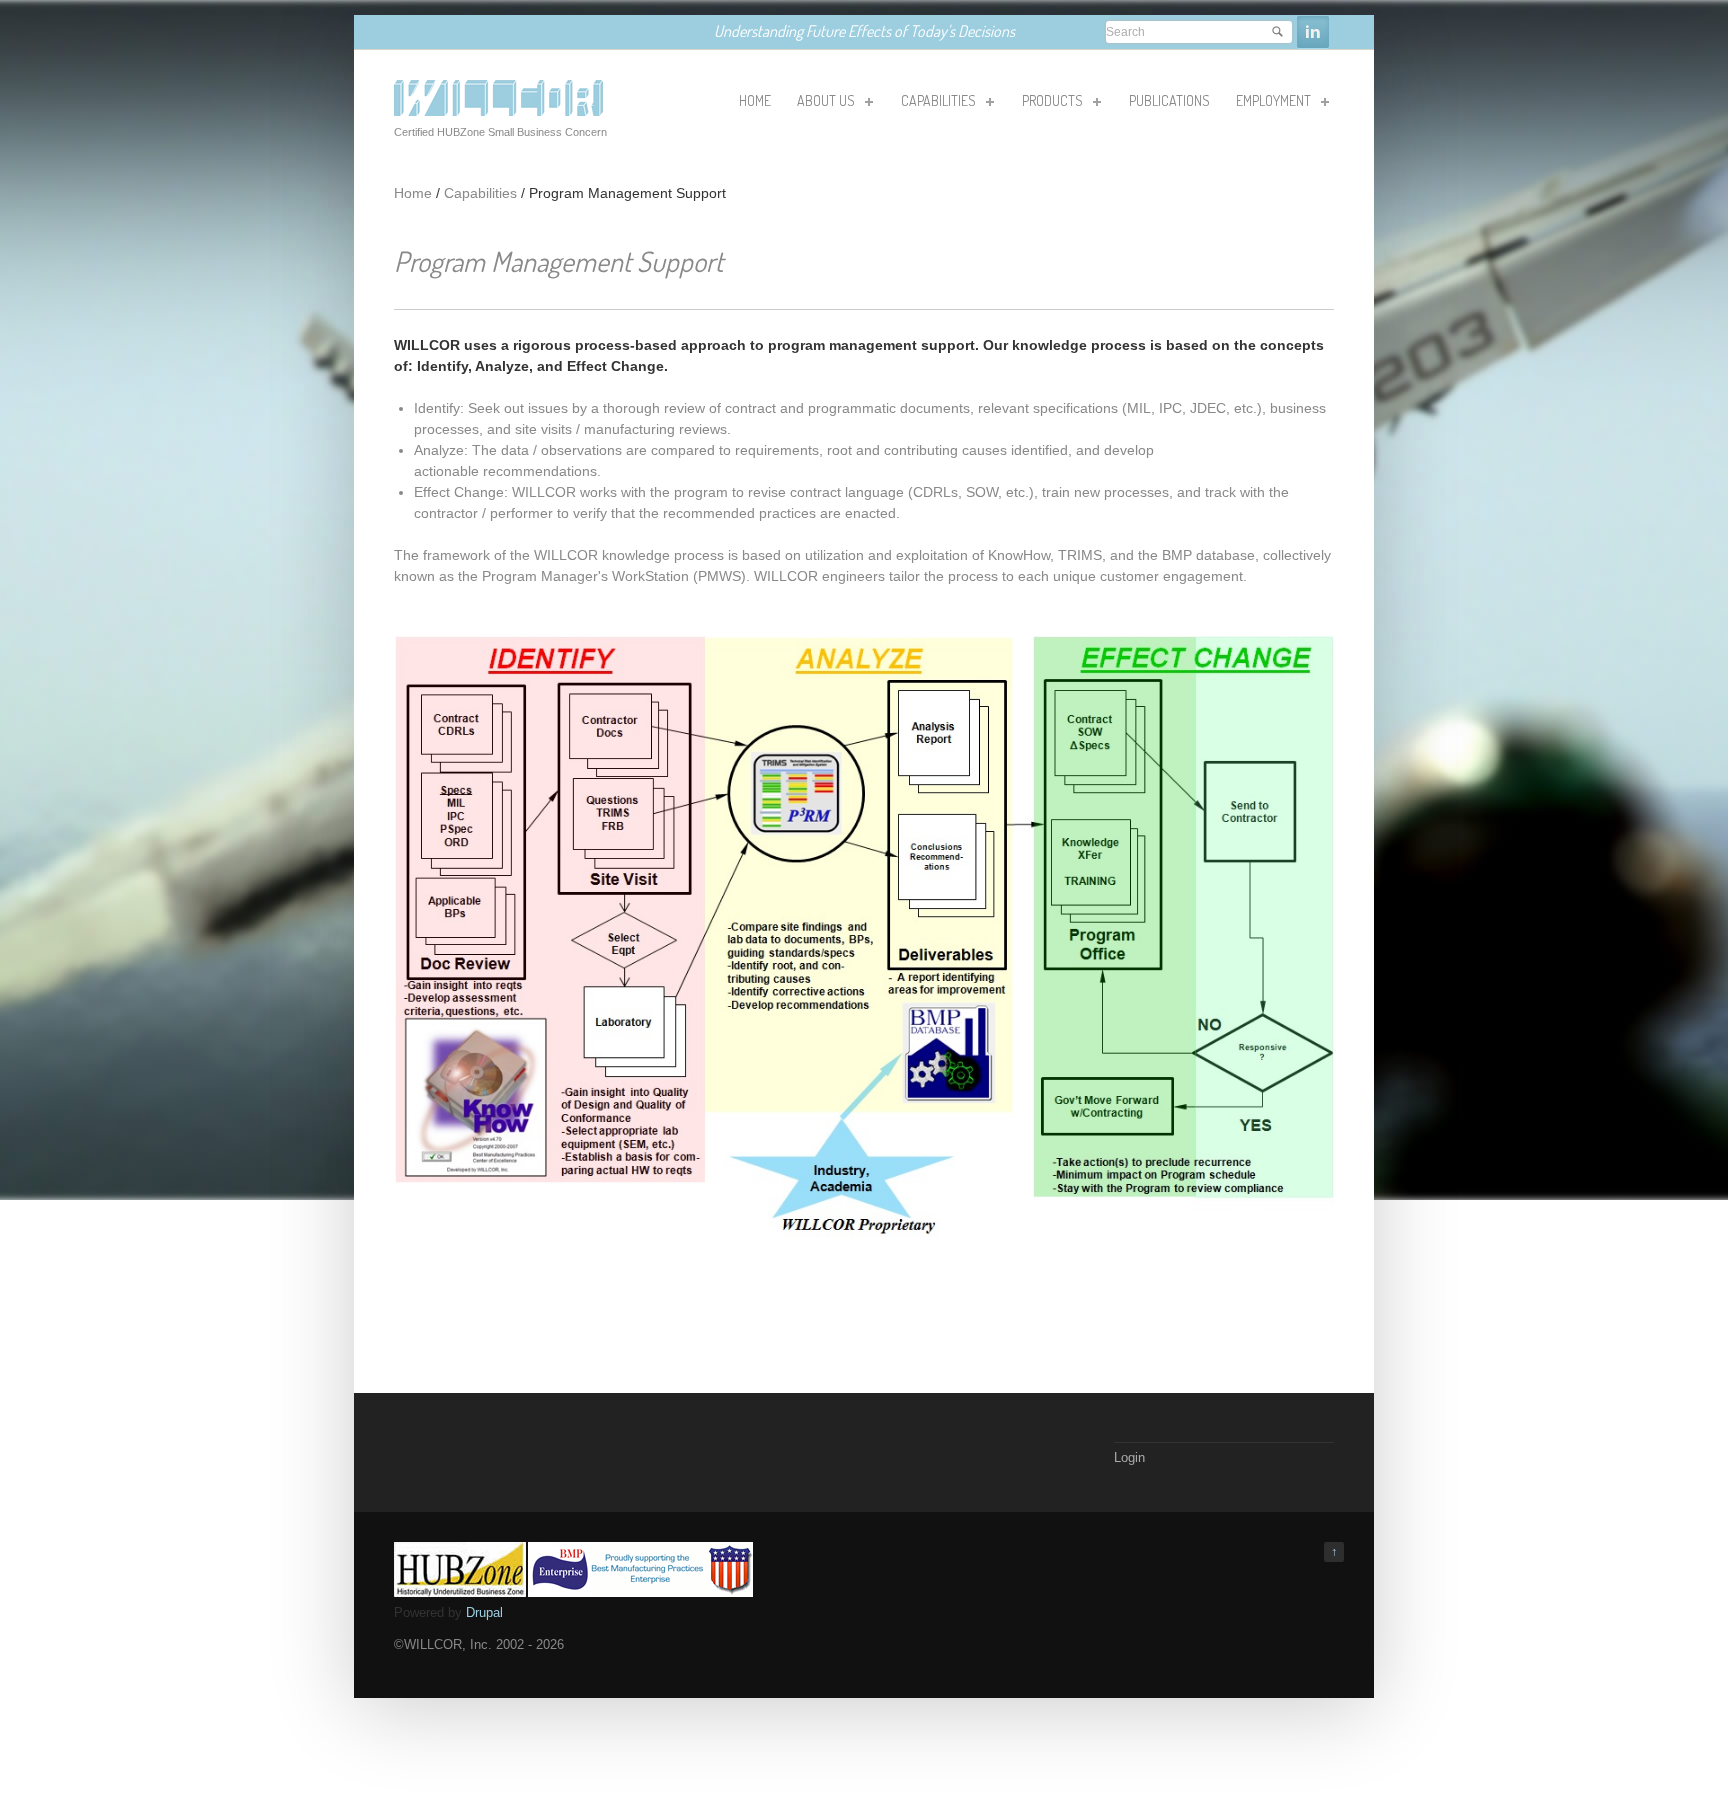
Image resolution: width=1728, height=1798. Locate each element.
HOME (755, 100)
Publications (1169, 100)
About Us (824, 104)
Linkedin (1313, 32)
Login (1129, 1457)
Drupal (484, 1612)
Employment (1272, 104)
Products (1051, 104)
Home (413, 193)
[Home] (498, 111)
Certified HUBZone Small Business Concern (500, 132)
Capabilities (937, 104)
